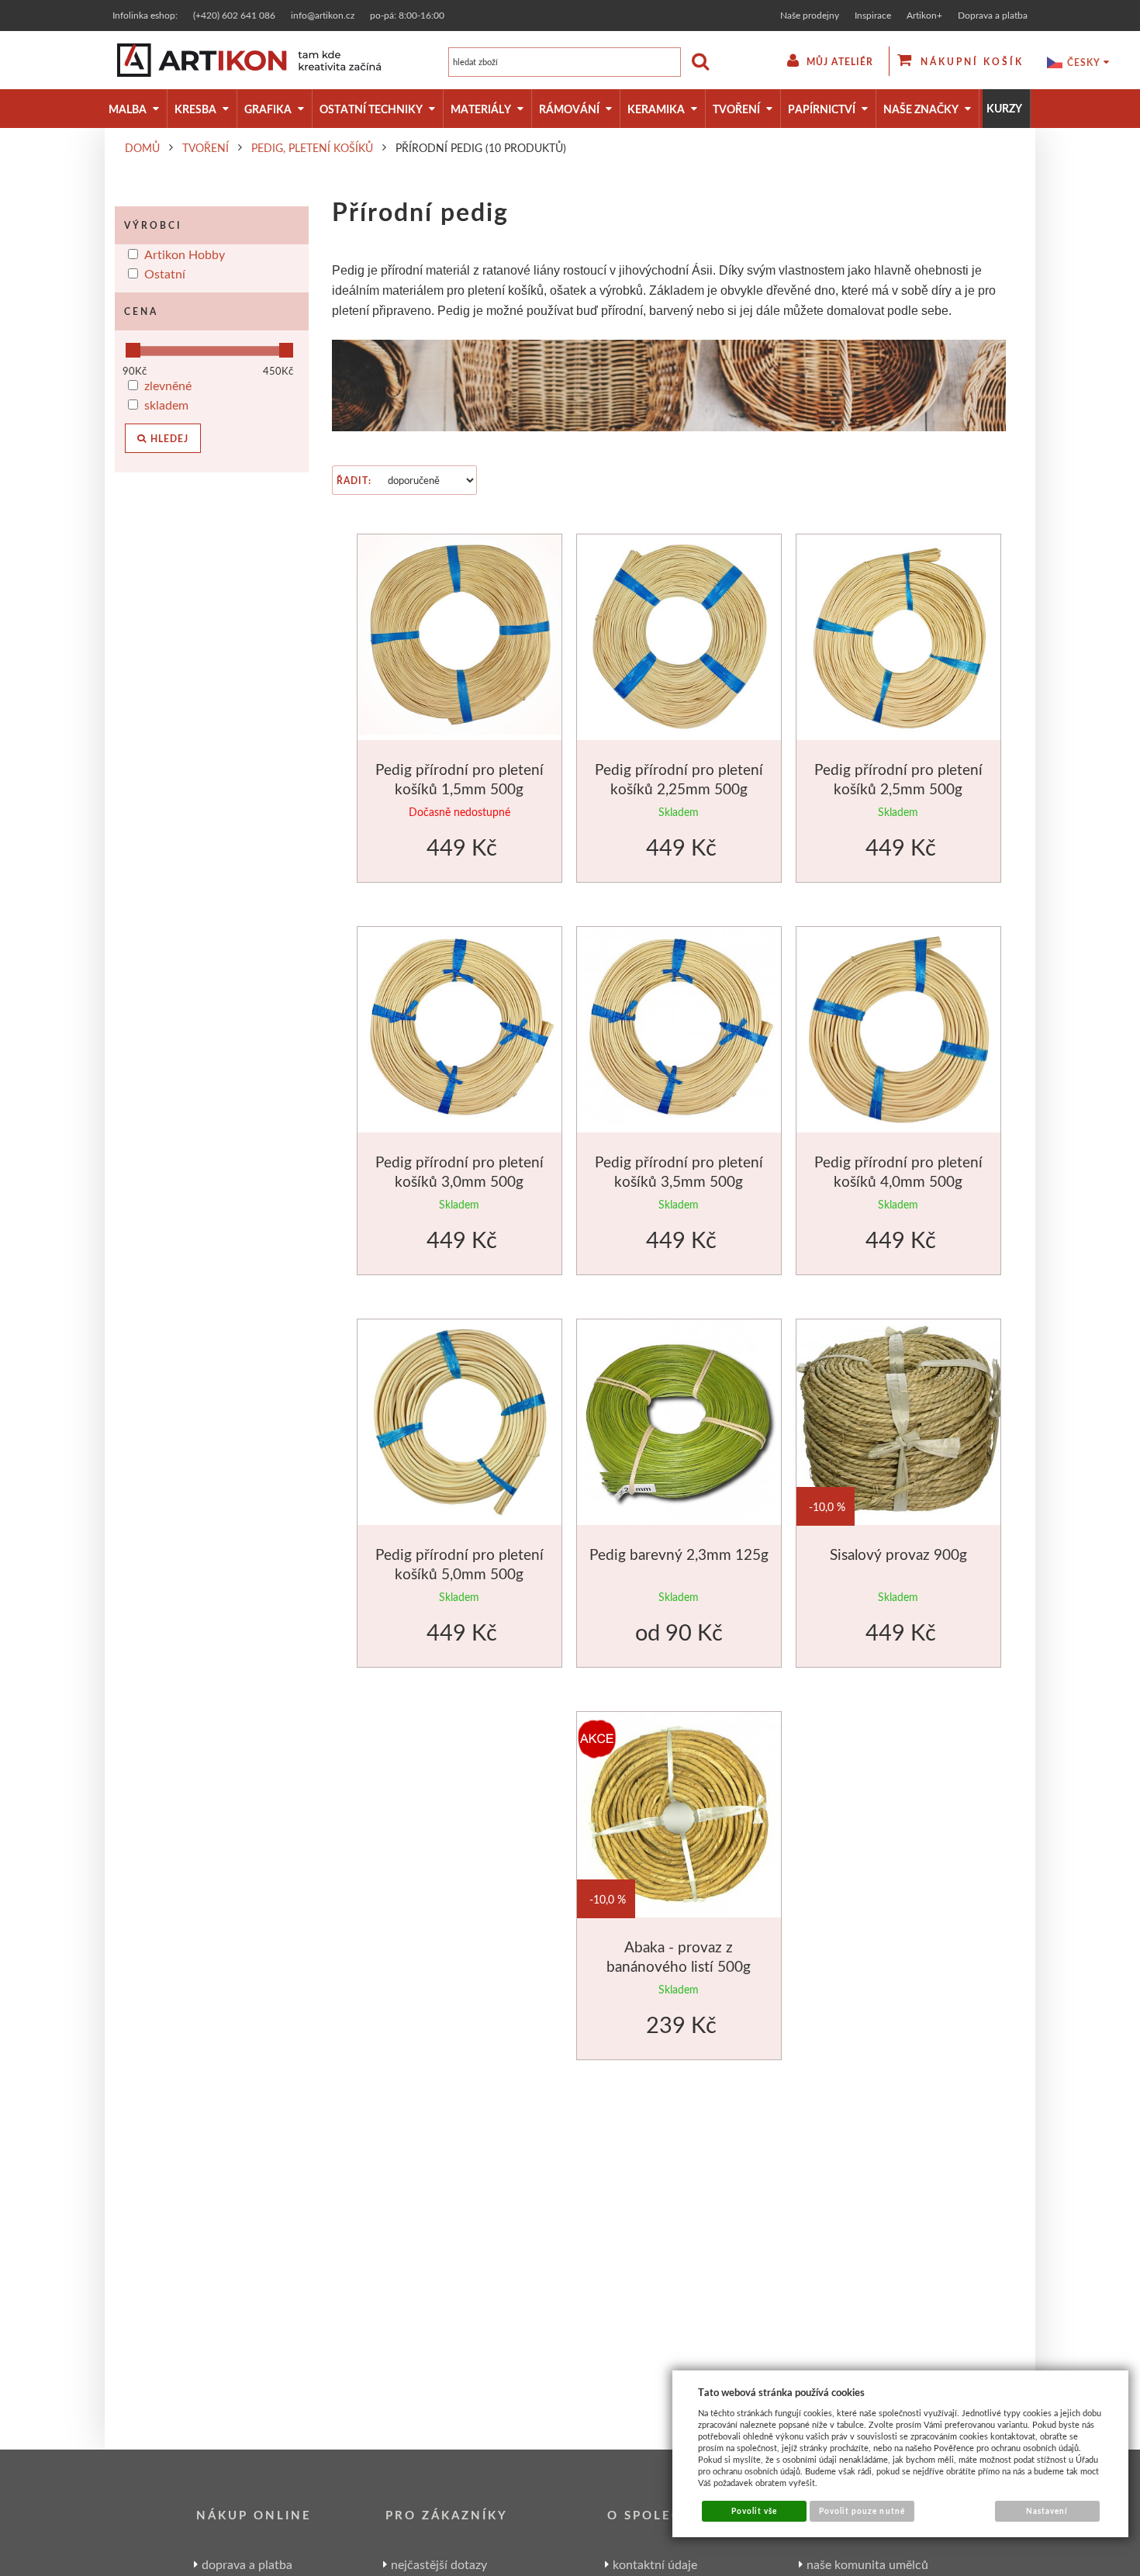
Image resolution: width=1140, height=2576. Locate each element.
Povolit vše (754, 2511)
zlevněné (168, 385)
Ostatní (165, 273)
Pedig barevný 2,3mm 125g (679, 1554)
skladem (166, 405)
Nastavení (1047, 2511)
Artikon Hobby (185, 254)
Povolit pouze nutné (862, 2511)
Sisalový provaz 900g (898, 1554)
